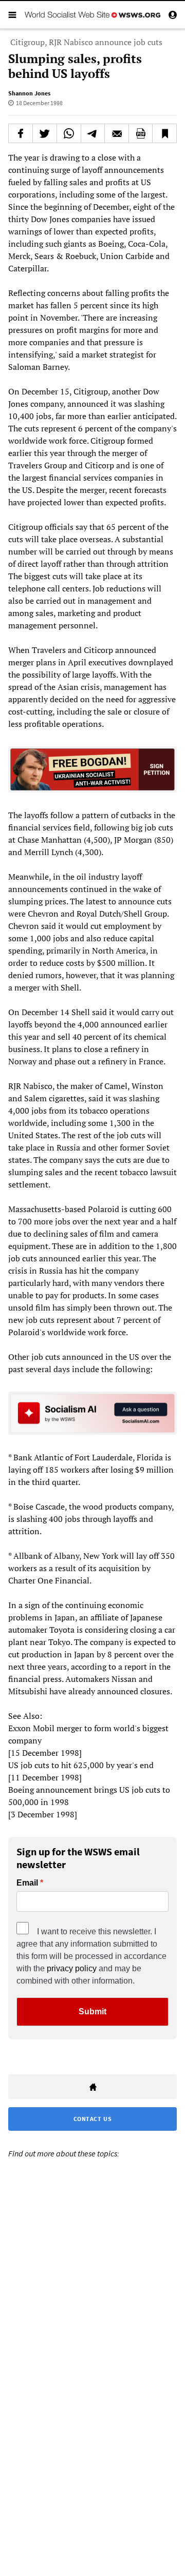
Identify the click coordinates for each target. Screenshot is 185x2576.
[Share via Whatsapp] (69, 133)
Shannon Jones (29, 93)
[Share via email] (117, 133)
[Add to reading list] (164, 133)
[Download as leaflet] (141, 133)
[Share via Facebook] (21, 133)
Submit (92, 2012)
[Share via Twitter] (45, 133)
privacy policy (72, 1968)
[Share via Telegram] (93, 133)
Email (27, 1883)
